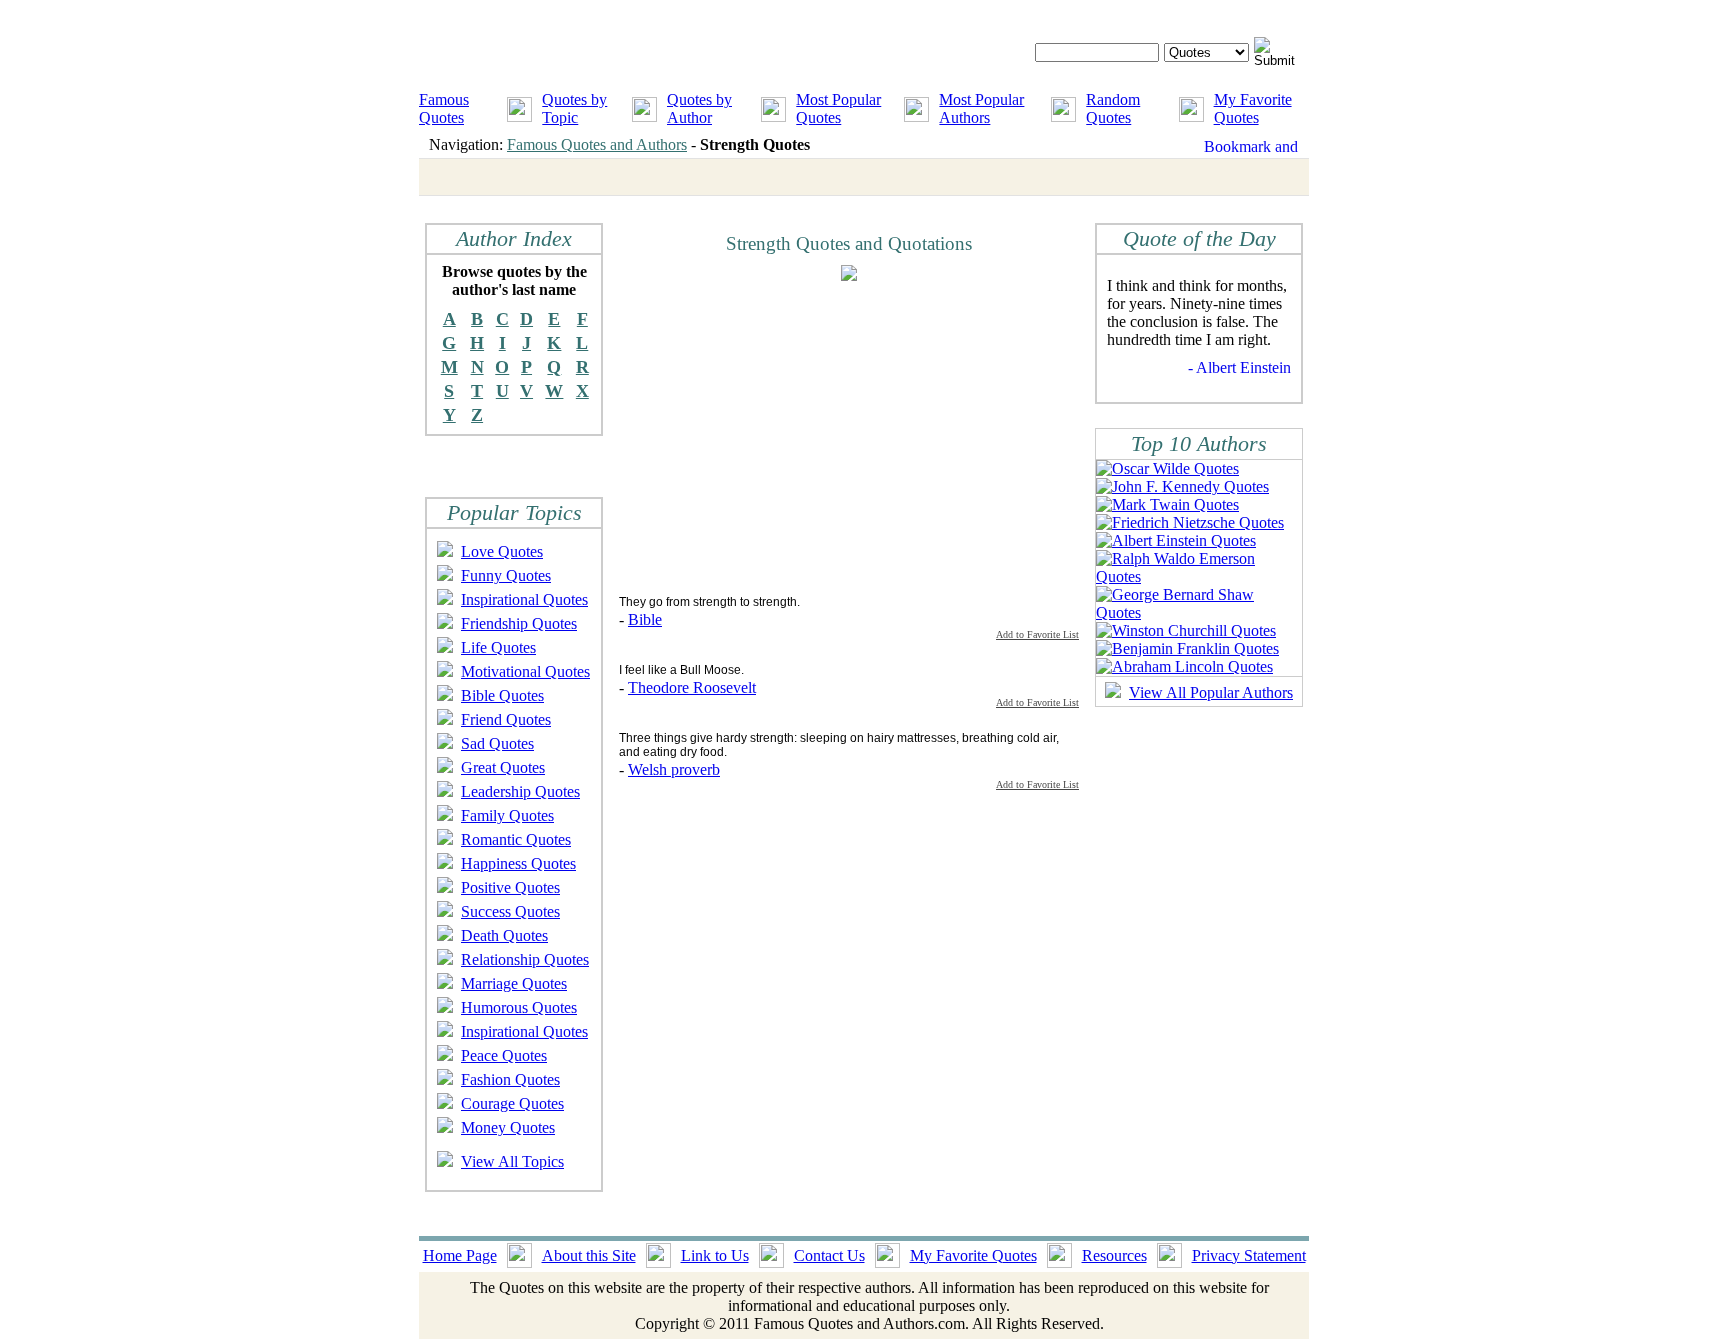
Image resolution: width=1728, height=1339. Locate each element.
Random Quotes (1113, 108)
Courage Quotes (512, 1103)
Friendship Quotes (519, 623)
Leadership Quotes (520, 791)
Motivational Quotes (525, 671)
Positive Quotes (510, 887)
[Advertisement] (787, 437)
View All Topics (512, 1161)
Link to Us (715, 1255)
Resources (1114, 1255)
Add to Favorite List (1037, 634)
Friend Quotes (506, 719)
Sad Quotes (497, 743)
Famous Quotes (444, 108)
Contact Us (829, 1255)
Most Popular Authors (981, 108)
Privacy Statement (1249, 1255)
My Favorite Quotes (1253, 108)
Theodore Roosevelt (692, 687)
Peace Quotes (504, 1055)
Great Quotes (503, 767)
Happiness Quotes (518, 863)
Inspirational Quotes (524, 599)
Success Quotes (510, 911)
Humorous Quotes (519, 1007)
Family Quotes (507, 815)
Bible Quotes (502, 695)
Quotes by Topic (574, 108)
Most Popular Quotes (838, 108)
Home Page (460, 1255)
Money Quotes (508, 1127)
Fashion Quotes (510, 1079)
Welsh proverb (674, 769)
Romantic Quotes (516, 839)
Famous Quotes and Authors (597, 144)
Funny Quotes (506, 575)
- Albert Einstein (1239, 367)
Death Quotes (504, 935)
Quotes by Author (699, 108)
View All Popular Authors (1211, 692)
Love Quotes (502, 551)
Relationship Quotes (525, 959)
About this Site (589, 1255)
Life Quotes (498, 647)
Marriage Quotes (514, 983)
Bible (645, 619)
